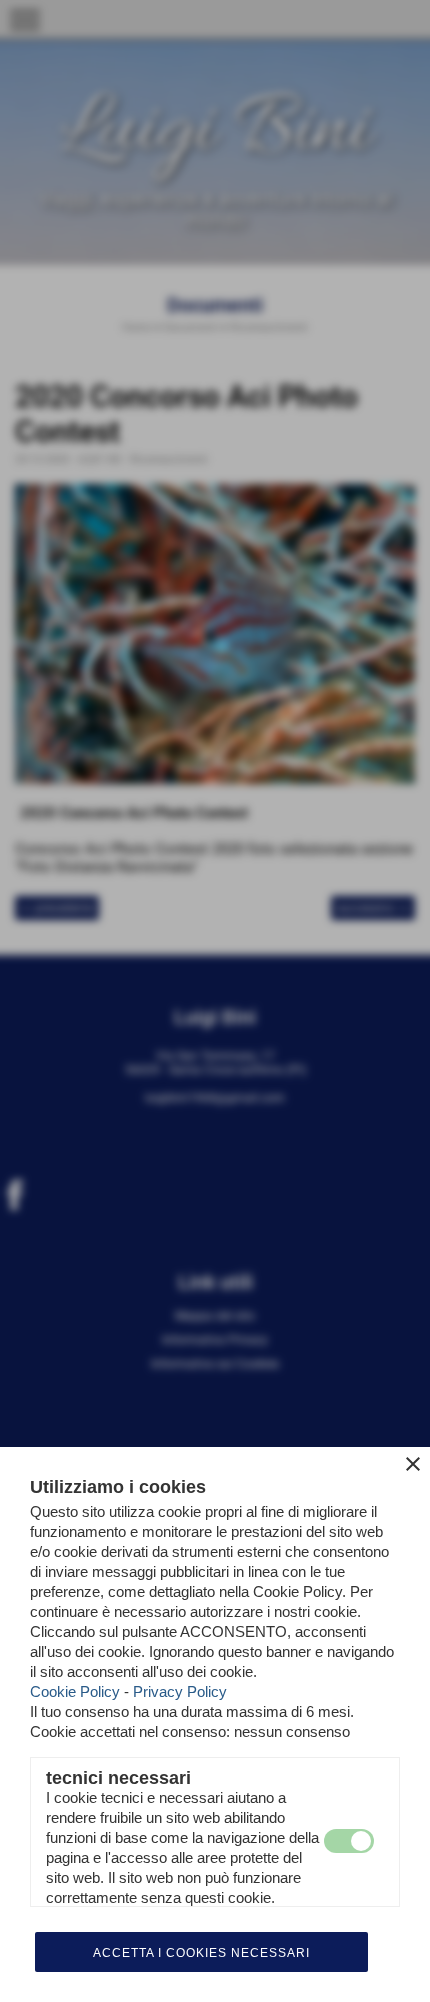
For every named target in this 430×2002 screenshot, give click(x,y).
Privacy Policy (180, 1691)
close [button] (413, 1464)
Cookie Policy (75, 1691)
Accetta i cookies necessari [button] (201, 1953)
